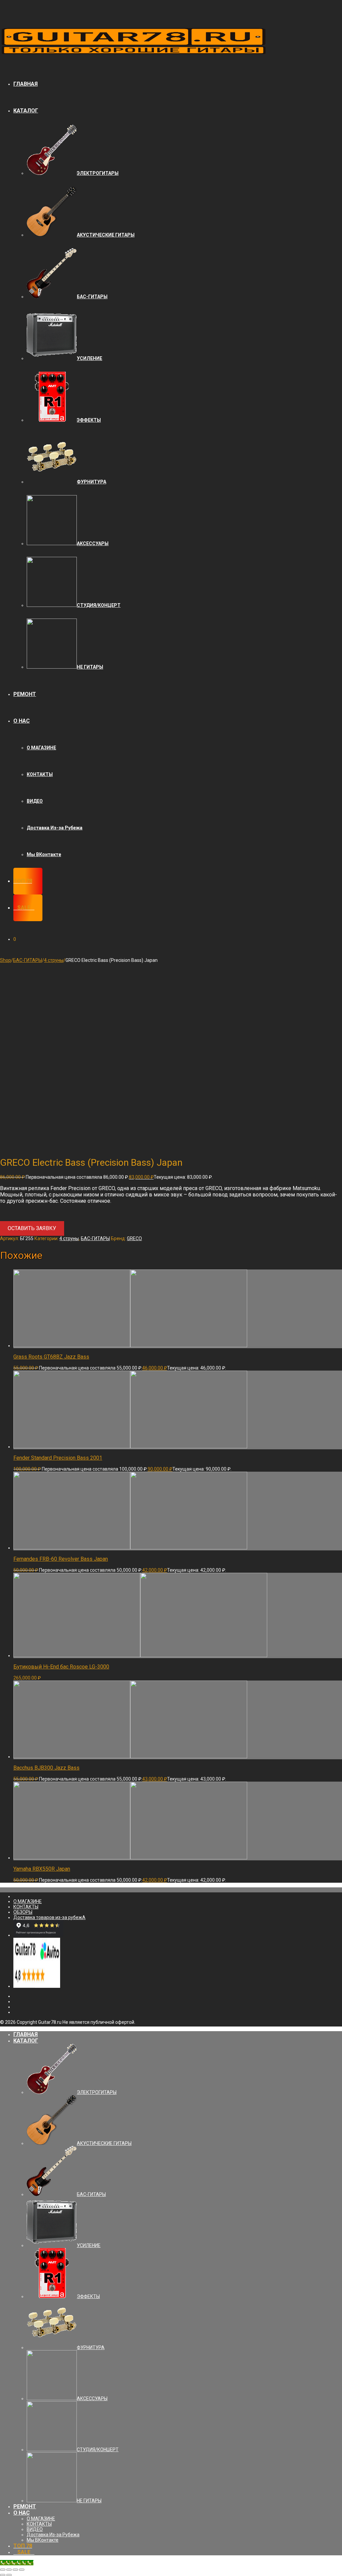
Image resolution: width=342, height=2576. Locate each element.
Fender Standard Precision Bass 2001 (58, 1458)
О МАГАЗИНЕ (41, 748)
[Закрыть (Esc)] (3, 2570)
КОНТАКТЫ (40, 774)
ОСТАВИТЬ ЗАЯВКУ (32, 1228)
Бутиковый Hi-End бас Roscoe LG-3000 (61, 1667)
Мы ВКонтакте (44, 854)
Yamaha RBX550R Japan (42, 1869)
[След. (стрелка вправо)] (9, 2575)
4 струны (54, 960)
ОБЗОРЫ (23, 1912)
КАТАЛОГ (26, 111)
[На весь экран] (15, 2570)
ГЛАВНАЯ (26, 84)
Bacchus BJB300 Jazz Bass (46, 1768)
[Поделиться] (9, 2570)
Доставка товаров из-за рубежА (49, 1917)
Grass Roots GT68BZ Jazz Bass (51, 1357)
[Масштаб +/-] (22, 2570)
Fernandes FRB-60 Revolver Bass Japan (61, 1559)
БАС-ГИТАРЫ (28, 960)
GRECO (134, 1238)
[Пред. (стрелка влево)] (3, 2575)
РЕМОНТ (25, 694)
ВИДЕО (35, 801)
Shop (6, 960)
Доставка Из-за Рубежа (55, 828)
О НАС (22, 721)
